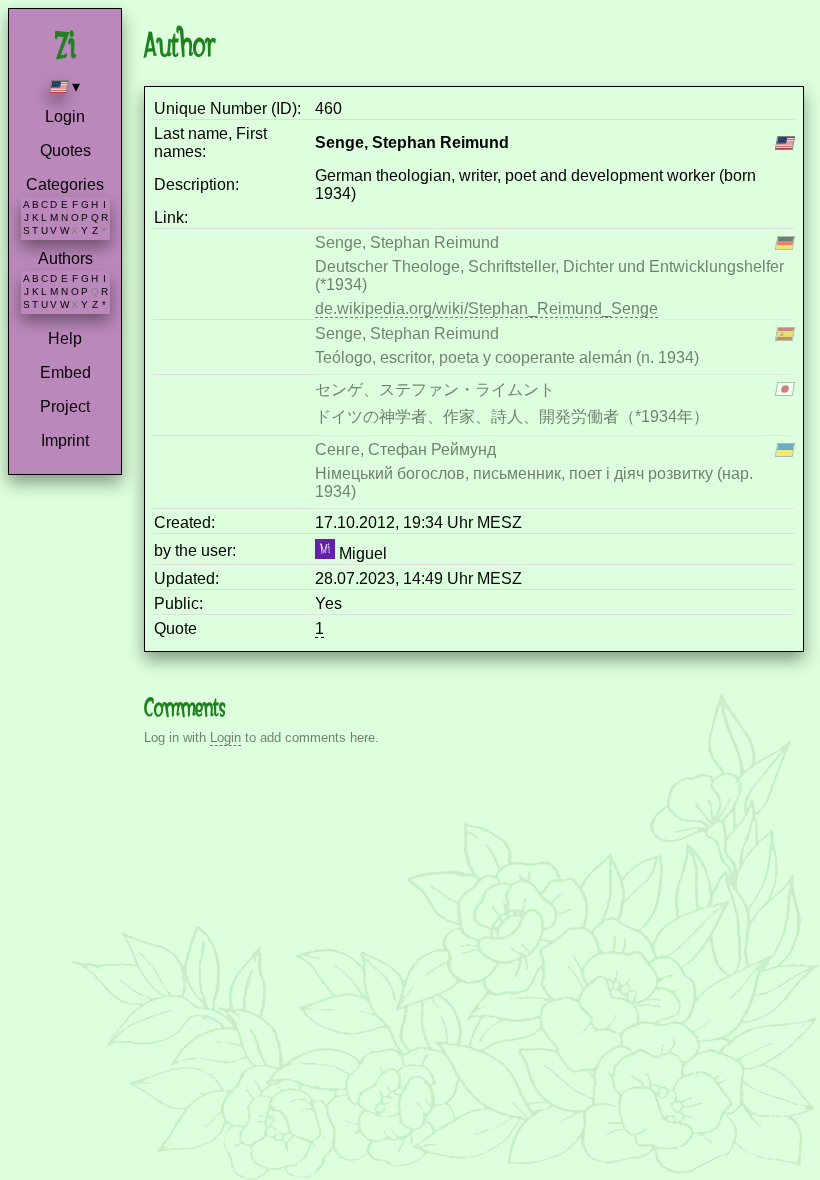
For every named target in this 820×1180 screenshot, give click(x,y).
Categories (65, 184)
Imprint (65, 440)
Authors (65, 258)
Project (65, 406)
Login (65, 116)
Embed (65, 372)
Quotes (65, 150)
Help (65, 338)
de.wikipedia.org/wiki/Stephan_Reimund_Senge (486, 308)
